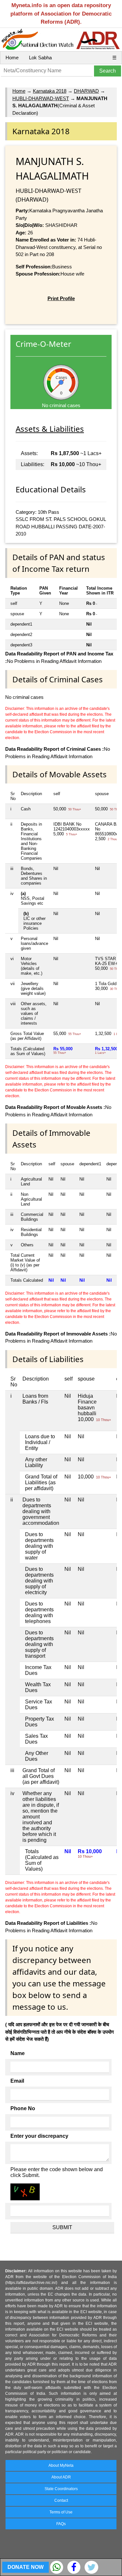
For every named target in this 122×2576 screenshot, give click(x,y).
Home (12, 58)
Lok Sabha (40, 58)
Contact (61, 2500)
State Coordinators (61, 2489)
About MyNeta (61, 2465)
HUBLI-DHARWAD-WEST (41, 98)
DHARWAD (86, 91)
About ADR (61, 2477)
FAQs (61, 2524)
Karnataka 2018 (50, 91)
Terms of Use (61, 2512)
